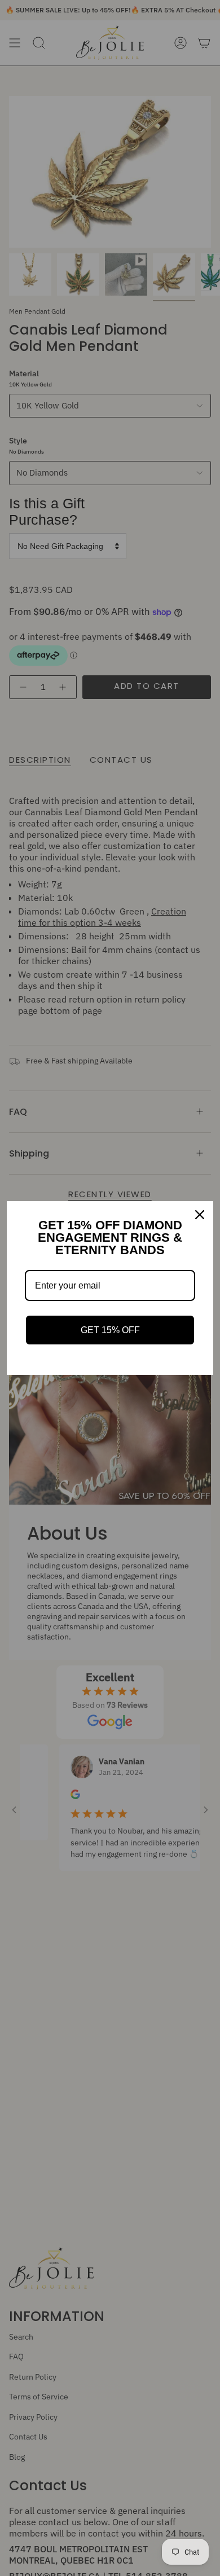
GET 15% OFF (110, 1330)
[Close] (200, 1215)
